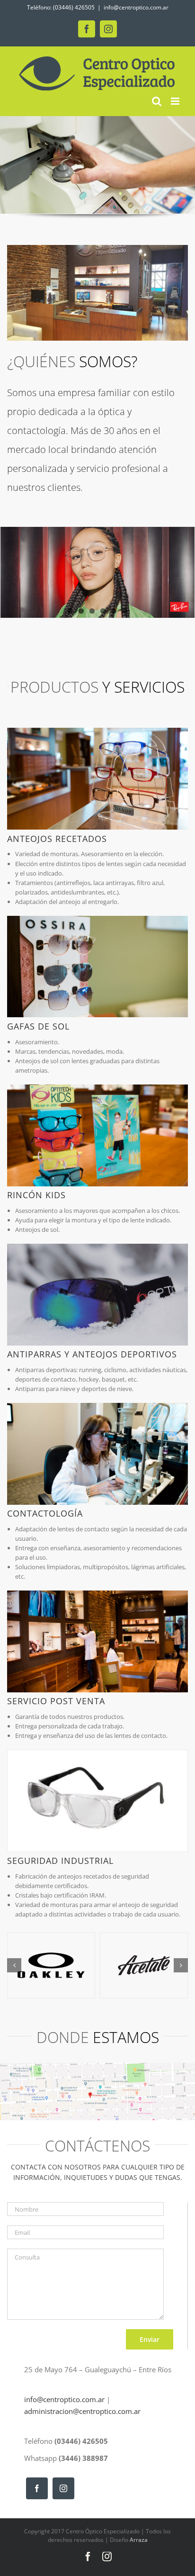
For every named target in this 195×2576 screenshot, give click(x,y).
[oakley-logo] (51, 1965)
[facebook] (37, 2488)
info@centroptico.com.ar (136, 7)
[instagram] (63, 2488)
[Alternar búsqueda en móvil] (157, 101)
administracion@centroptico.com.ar (82, 2411)
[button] (14, 1965)
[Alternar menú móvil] (176, 101)
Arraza (139, 2540)
